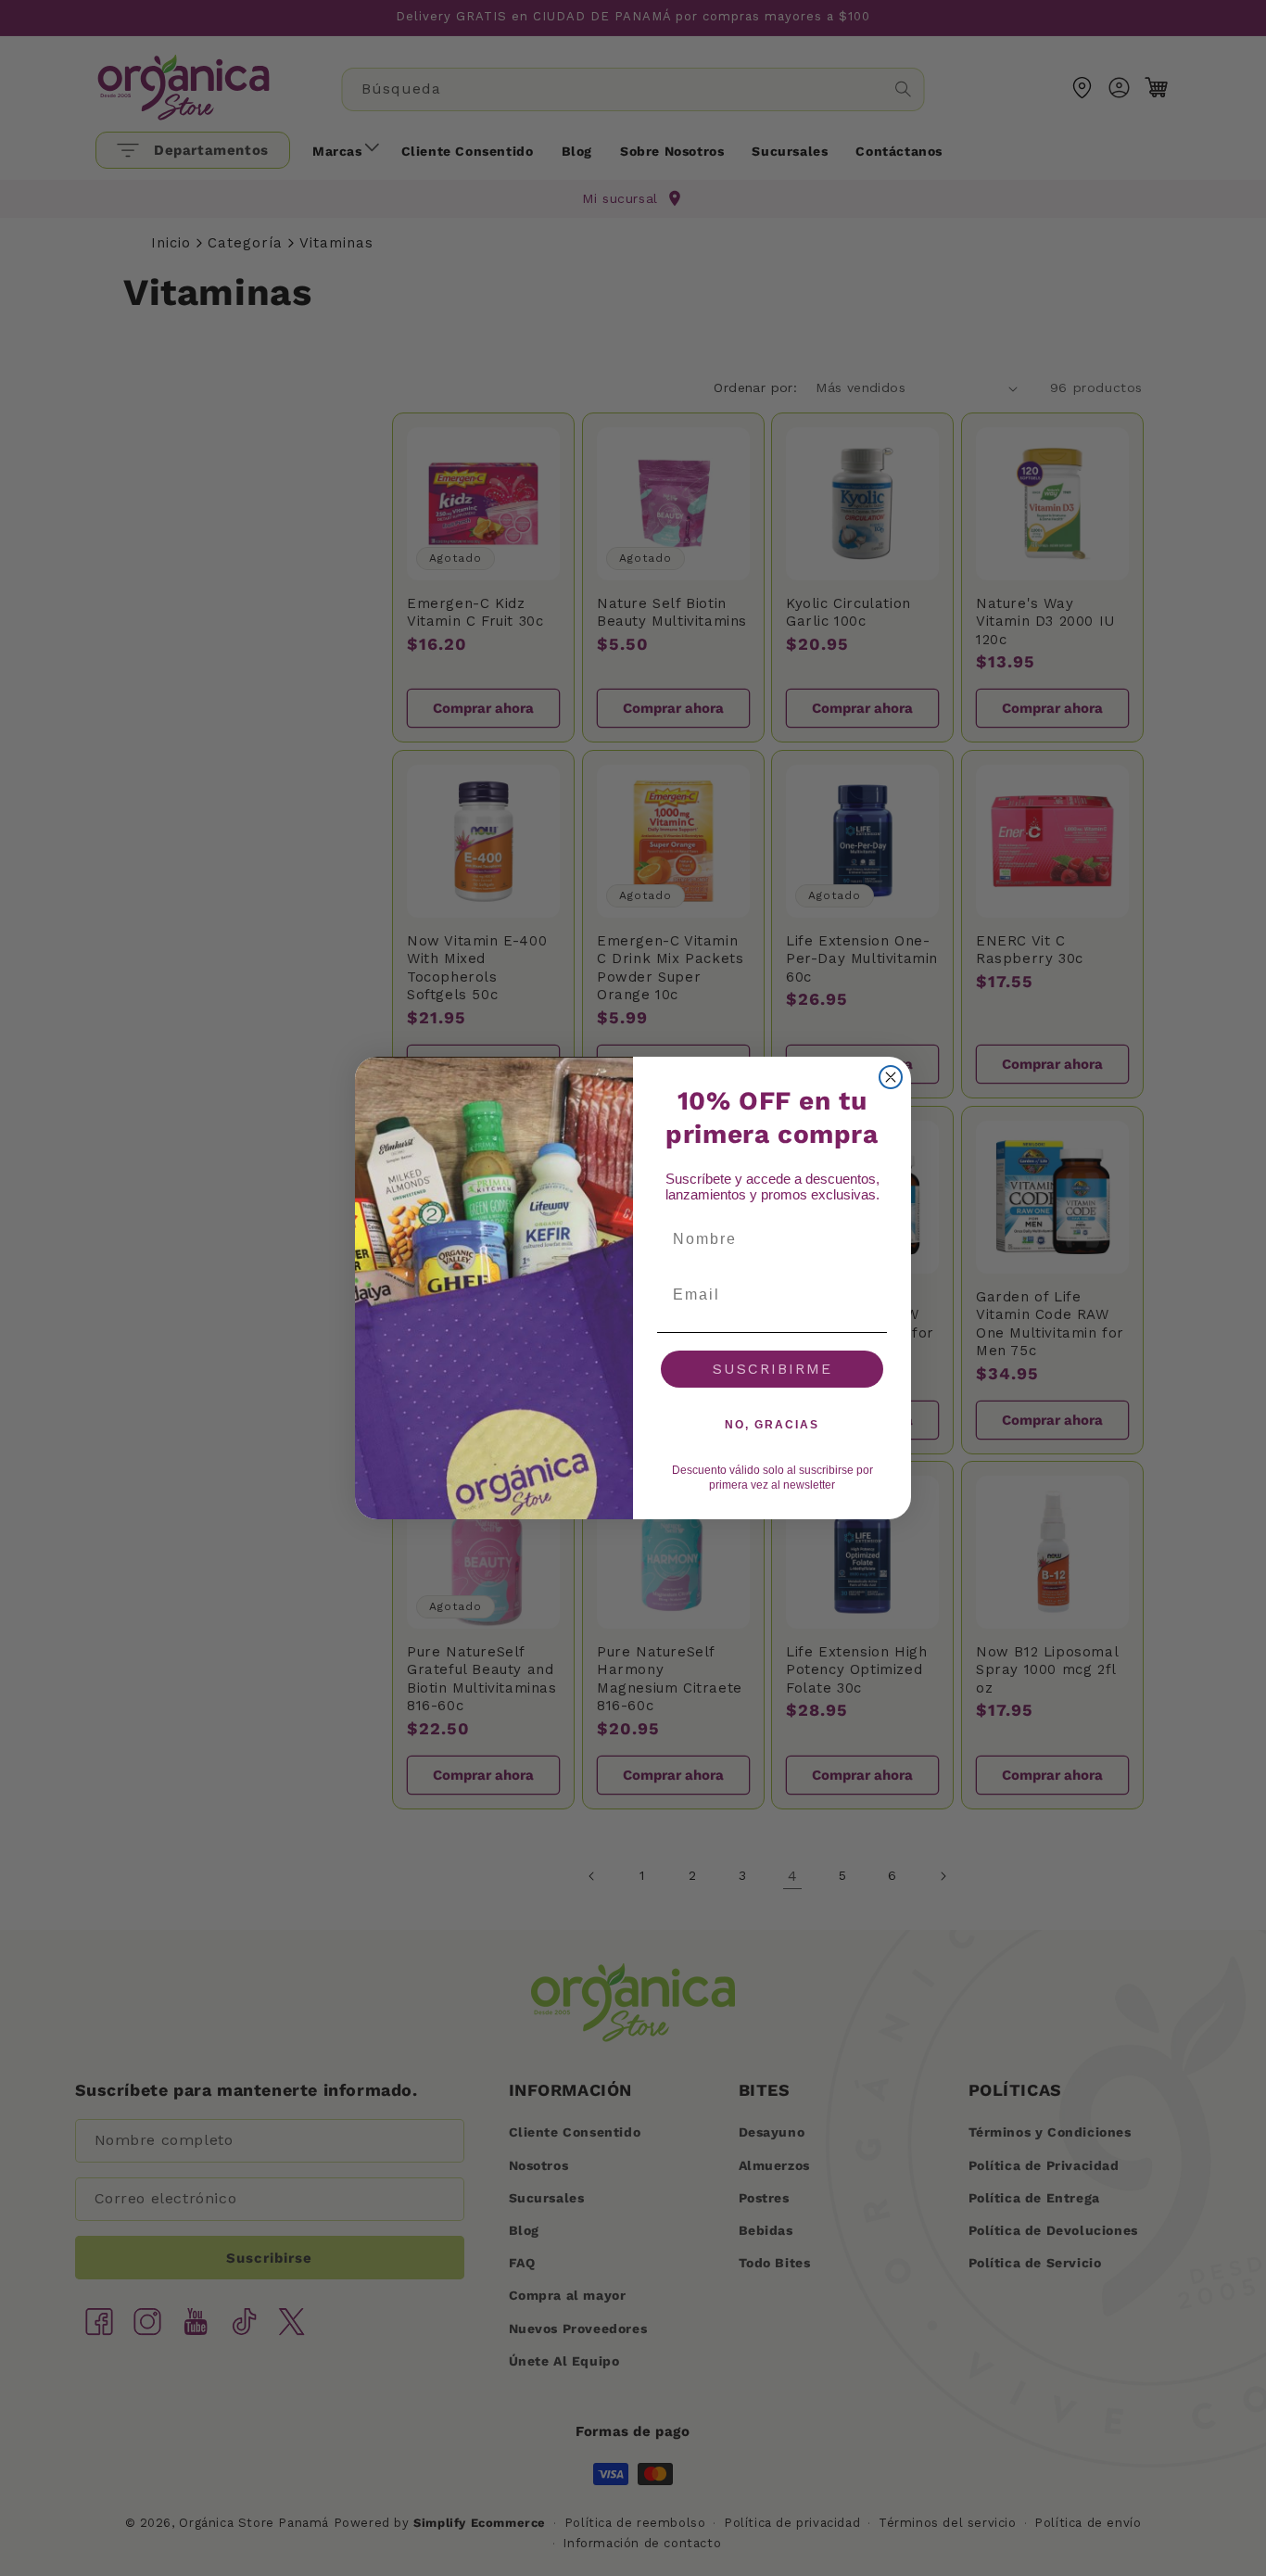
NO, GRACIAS (772, 1425)
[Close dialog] (891, 1077)
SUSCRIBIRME (772, 1369)
